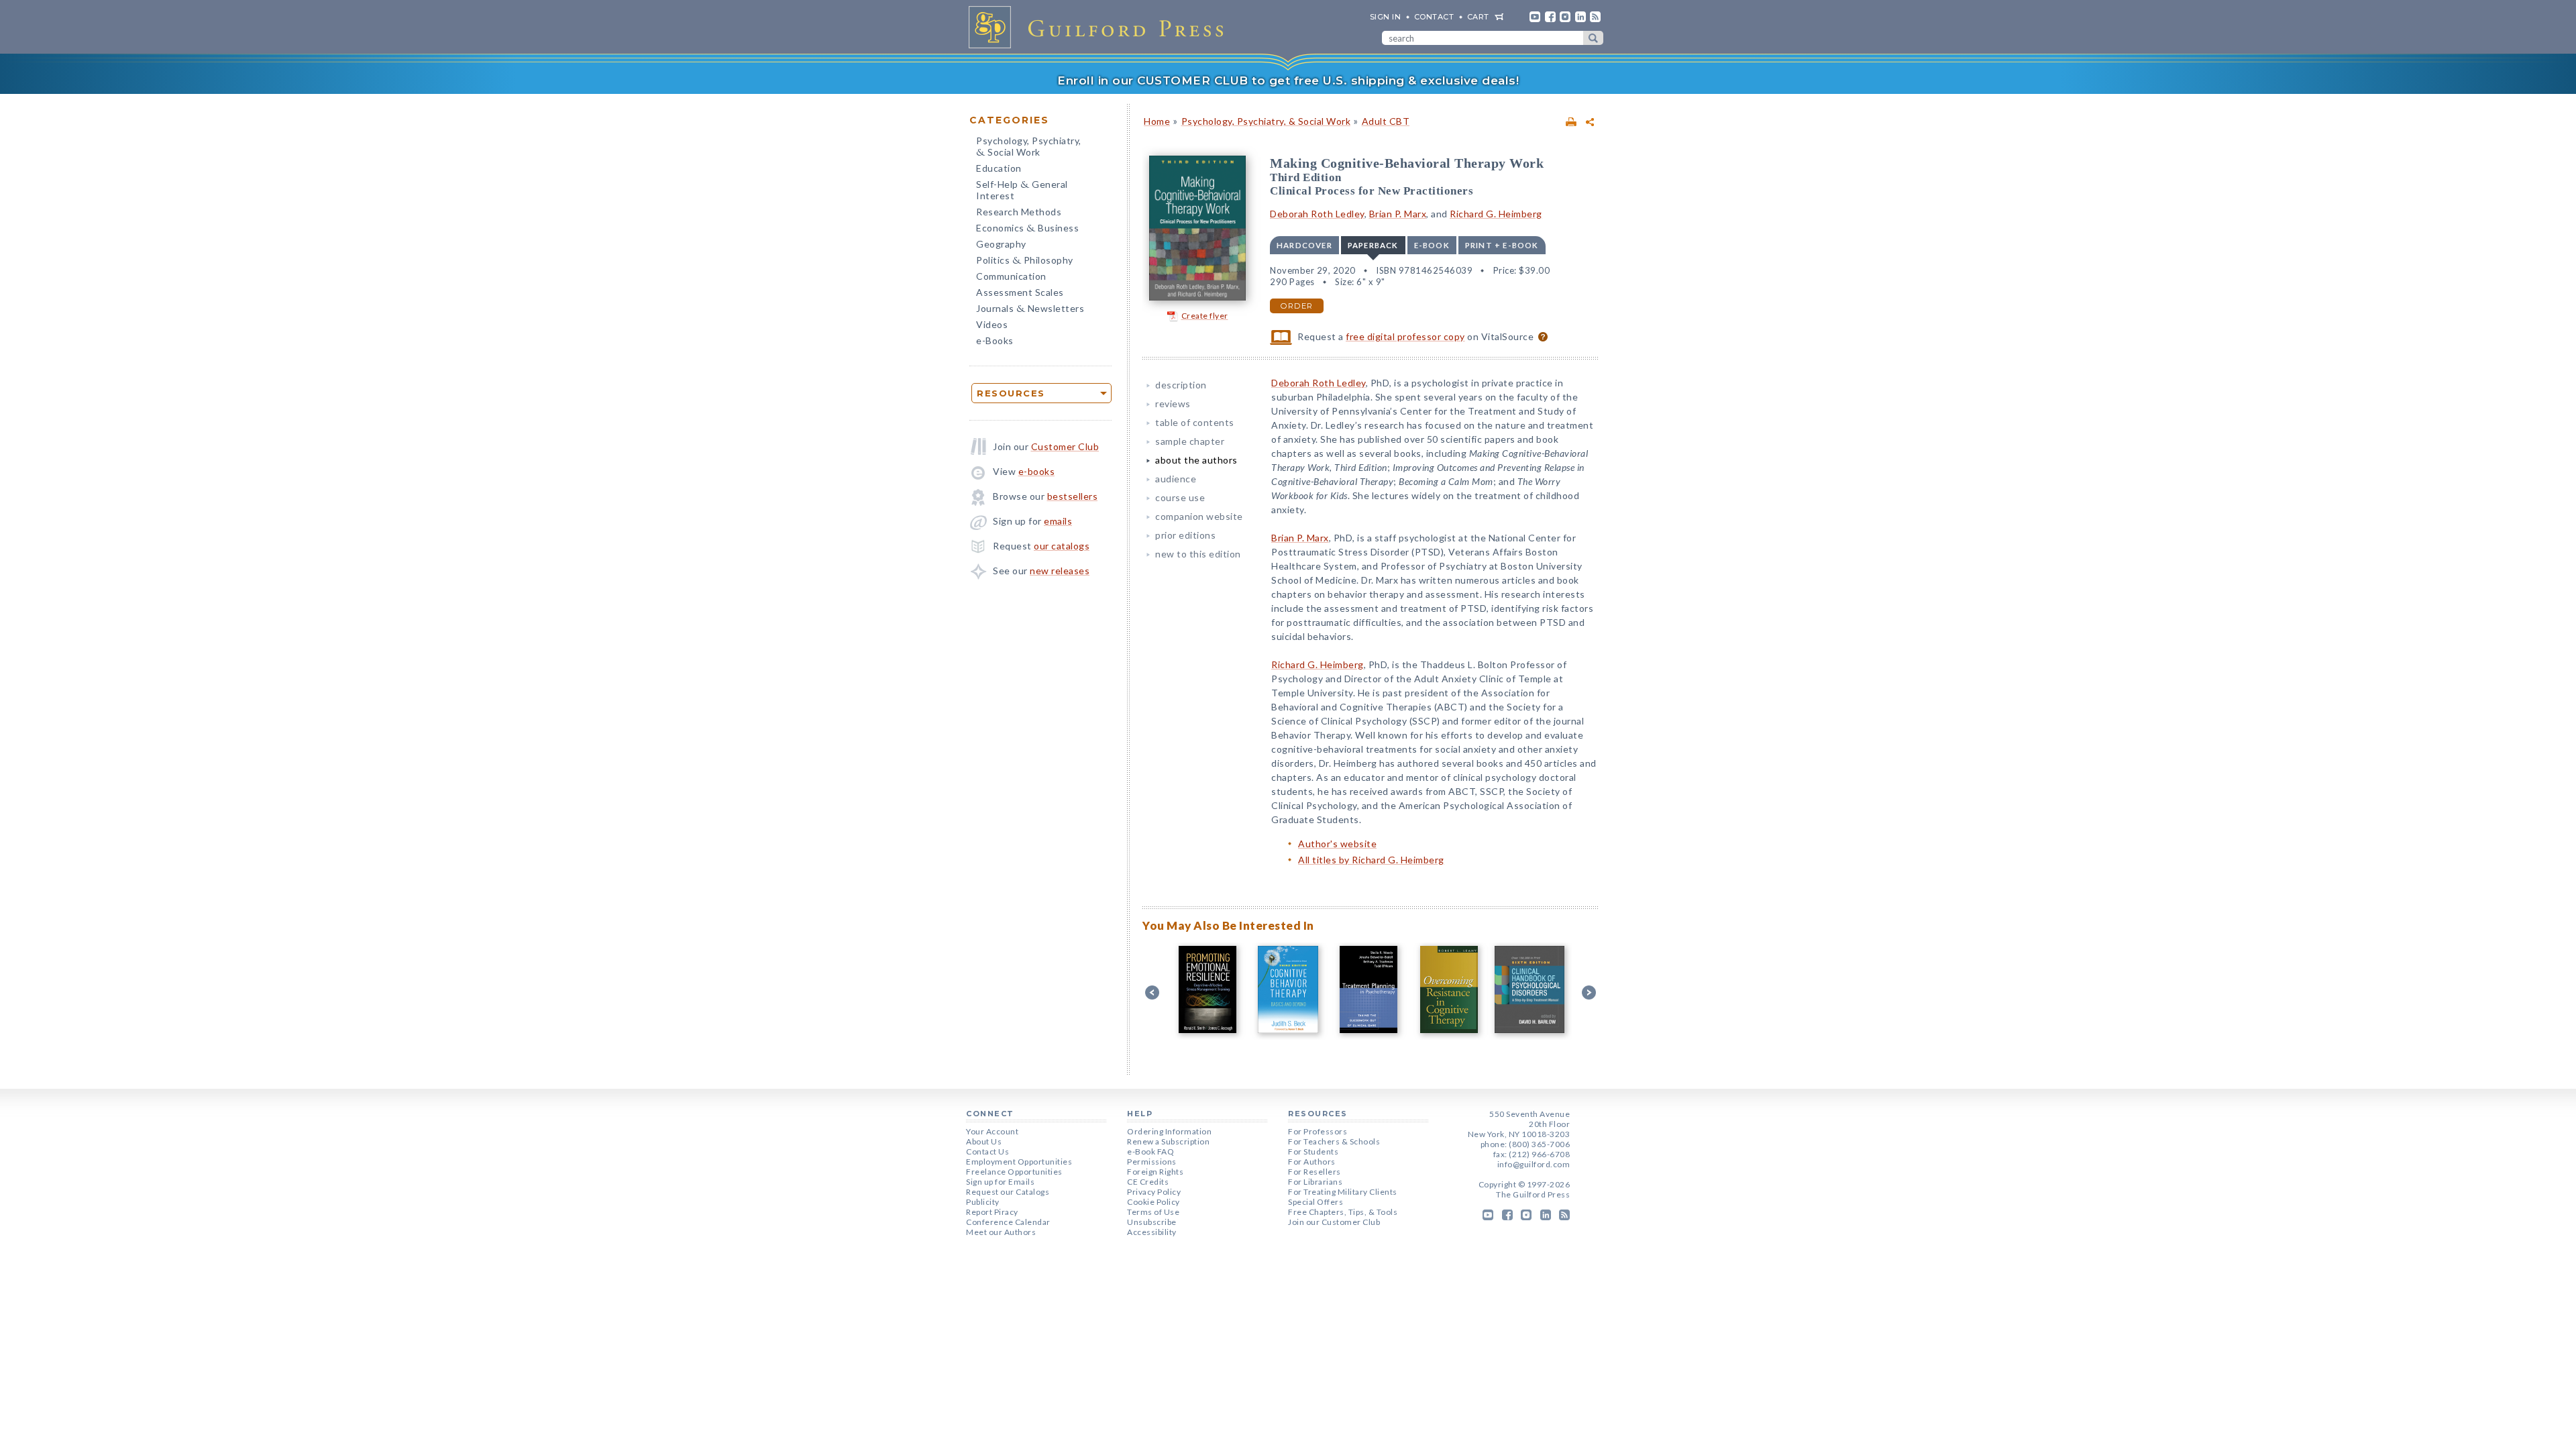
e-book (1432, 245)
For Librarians (1315, 1182)
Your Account (992, 1131)
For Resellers (1314, 1172)
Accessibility (1152, 1232)
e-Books (995, 340)
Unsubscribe (1152, 1222)
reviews (1173, 404)
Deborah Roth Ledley (1317, 214)
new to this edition (1198, 554)
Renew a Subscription (1168, 1141)
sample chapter (1190, 441)
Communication (1011, 276)
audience (1176, 479)
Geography (1001, 244)
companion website (1199, 516)
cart (1478, 17)
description (1181, 385)
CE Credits (1148, 1182)
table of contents (1195, 422)
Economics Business (1027, 229)
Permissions (1152, 1162)
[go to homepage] (1100, 27)
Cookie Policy (1153, 1202)
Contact (1434, 17)
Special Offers (1316, 1202)
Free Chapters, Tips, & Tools (1343, 1212)
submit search (1593, 38)
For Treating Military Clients (1343, 1192)
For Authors (1312, 1162)
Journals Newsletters (1030, 310)
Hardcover (1304, 245)
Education (999, 168)
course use (1180, 497)
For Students (1313, 1151)
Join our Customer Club (1334, 1222)
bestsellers (1073, 496)
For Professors (1318, 1131)
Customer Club (1065, 446)
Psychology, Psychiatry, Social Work (1029, 148)
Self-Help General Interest (1022, 190)
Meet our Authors (1001, 1232)
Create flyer (1205, 316)
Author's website (1337, 844)
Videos (992, 324)
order (1297, 306)
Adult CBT (1386, 121)
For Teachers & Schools (1334, 1141)
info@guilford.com (1534, 1164)
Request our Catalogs (1008, 1192)
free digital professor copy (1405, 336)
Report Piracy (992, 1212)
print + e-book (1502, 245)
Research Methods (1019, 212)
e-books (1037, 471)
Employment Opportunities (1019, 1162)
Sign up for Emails (1000, 1182)
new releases (1060, 571)
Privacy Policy (1154, 1192)
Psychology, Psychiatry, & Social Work (1266, 121)
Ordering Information (1169, 1131)
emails (1058, 521)
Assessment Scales (1020, 292)
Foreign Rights (1155, 1172)
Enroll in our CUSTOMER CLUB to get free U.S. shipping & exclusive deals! (1288, 80)
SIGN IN (1386, 17)
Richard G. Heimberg (1496, 214)
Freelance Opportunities (1014, 1172)
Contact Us (987, 1151)
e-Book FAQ (1150, 1151)
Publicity (983, 1202)
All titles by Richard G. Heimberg (1371, 860)
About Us (984, 1141)
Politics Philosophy (1025, 261)
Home (1157, 121)
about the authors (1196, 460)
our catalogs (1062, 546)
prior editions (1185, 535)
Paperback (1373, 245)
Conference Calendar (1008, 1222)
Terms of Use (1153, 1212)
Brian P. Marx (1398, 214)
